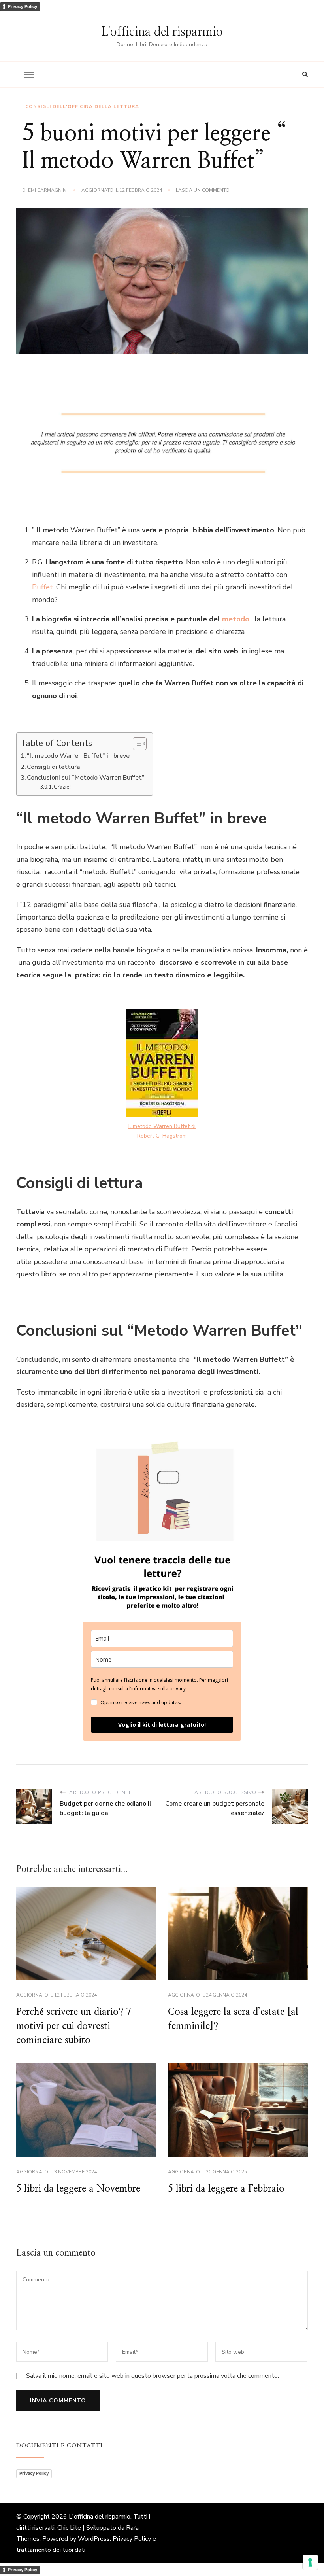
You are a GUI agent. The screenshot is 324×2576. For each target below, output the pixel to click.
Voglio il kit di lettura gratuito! (162, 1725)
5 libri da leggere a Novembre (78, 2189)
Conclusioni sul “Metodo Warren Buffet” (86, 778)
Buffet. (43, 587)
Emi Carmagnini (48, 190)
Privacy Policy (23, 6)
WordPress (94, 2539)
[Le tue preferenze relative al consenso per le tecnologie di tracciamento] (310, 2562)
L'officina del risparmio (162, 32)
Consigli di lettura (54, 767)
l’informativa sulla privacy (157, 1689)
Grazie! (62, 787)
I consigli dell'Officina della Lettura (81, 106)
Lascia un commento (203, 191)
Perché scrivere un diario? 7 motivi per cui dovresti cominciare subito (74, 2026)
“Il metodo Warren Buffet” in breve (78, 756)
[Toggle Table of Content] (136, 744)
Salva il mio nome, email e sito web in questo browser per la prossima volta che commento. (153, 2376)
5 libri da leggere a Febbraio (226, 2189)
